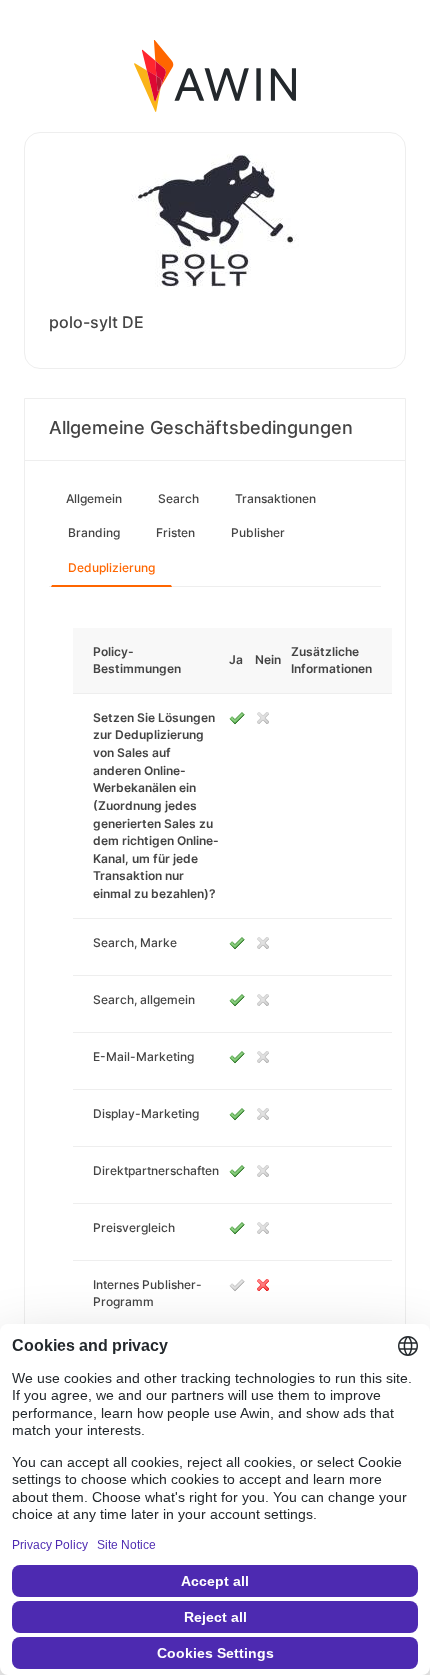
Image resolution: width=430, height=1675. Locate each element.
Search (178, 498)
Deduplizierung (111, 567)
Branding (94, 532)
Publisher (258, 532)
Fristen (175, 532)
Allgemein (94, 498)
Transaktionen (275, 498)
